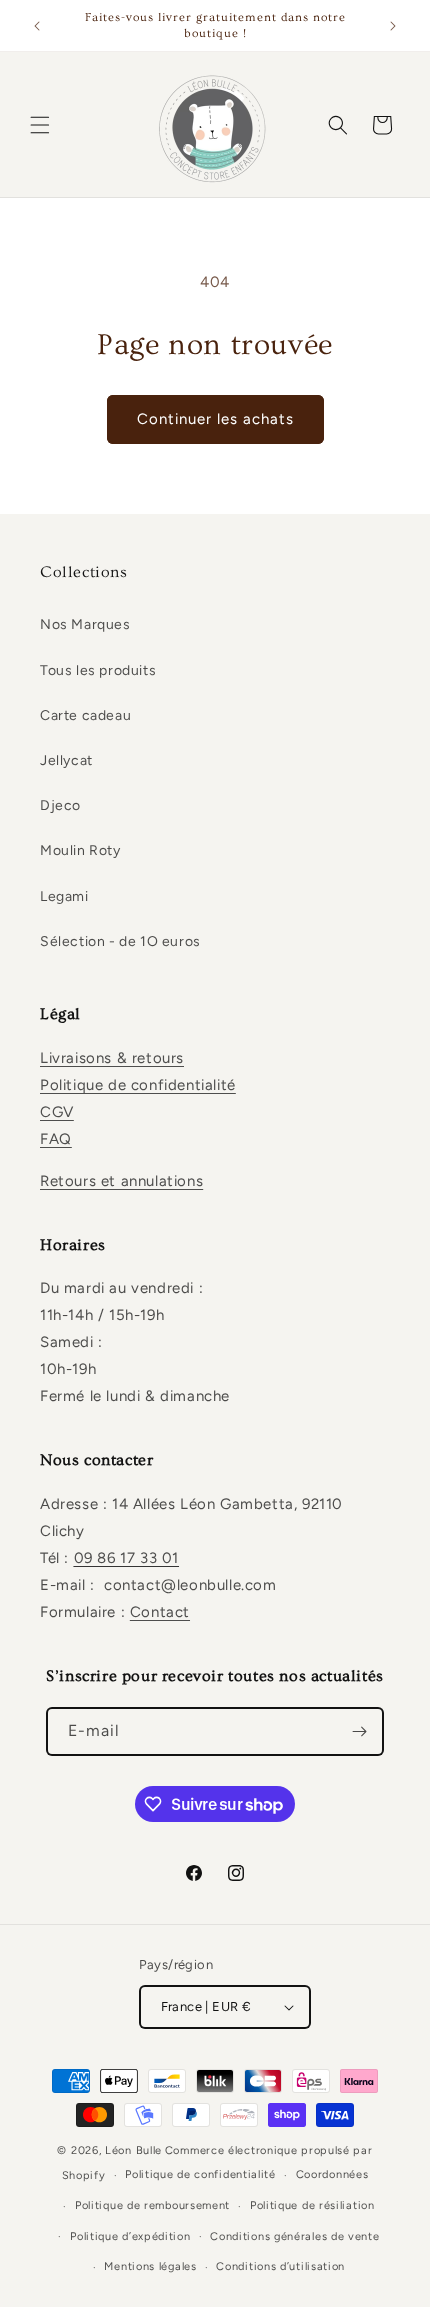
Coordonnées (332, 2174)
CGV (57, 1112)
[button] (40, 125)
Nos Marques (85, 624)
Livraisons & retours (112, 1058)
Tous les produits (98, 670)
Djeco (60, 805)
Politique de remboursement (152, 2205)
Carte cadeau (85, 715)
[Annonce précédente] (37, 26)
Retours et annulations (121, 1181)
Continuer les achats (215, 419)
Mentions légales (150, 2266)
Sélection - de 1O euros (120, 941)
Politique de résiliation (312, 2205)
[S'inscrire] (360, 1731)
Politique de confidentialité (138, 1085)
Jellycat (66, 760)
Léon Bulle (133, 2150)
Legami (64, 896)
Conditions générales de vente (294, 2236)
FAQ (56, 1139)
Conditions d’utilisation (280, 2266)
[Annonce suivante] (393, 26)
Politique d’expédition (130, 2236)
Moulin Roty (80, 850)
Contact (160, 1612)
